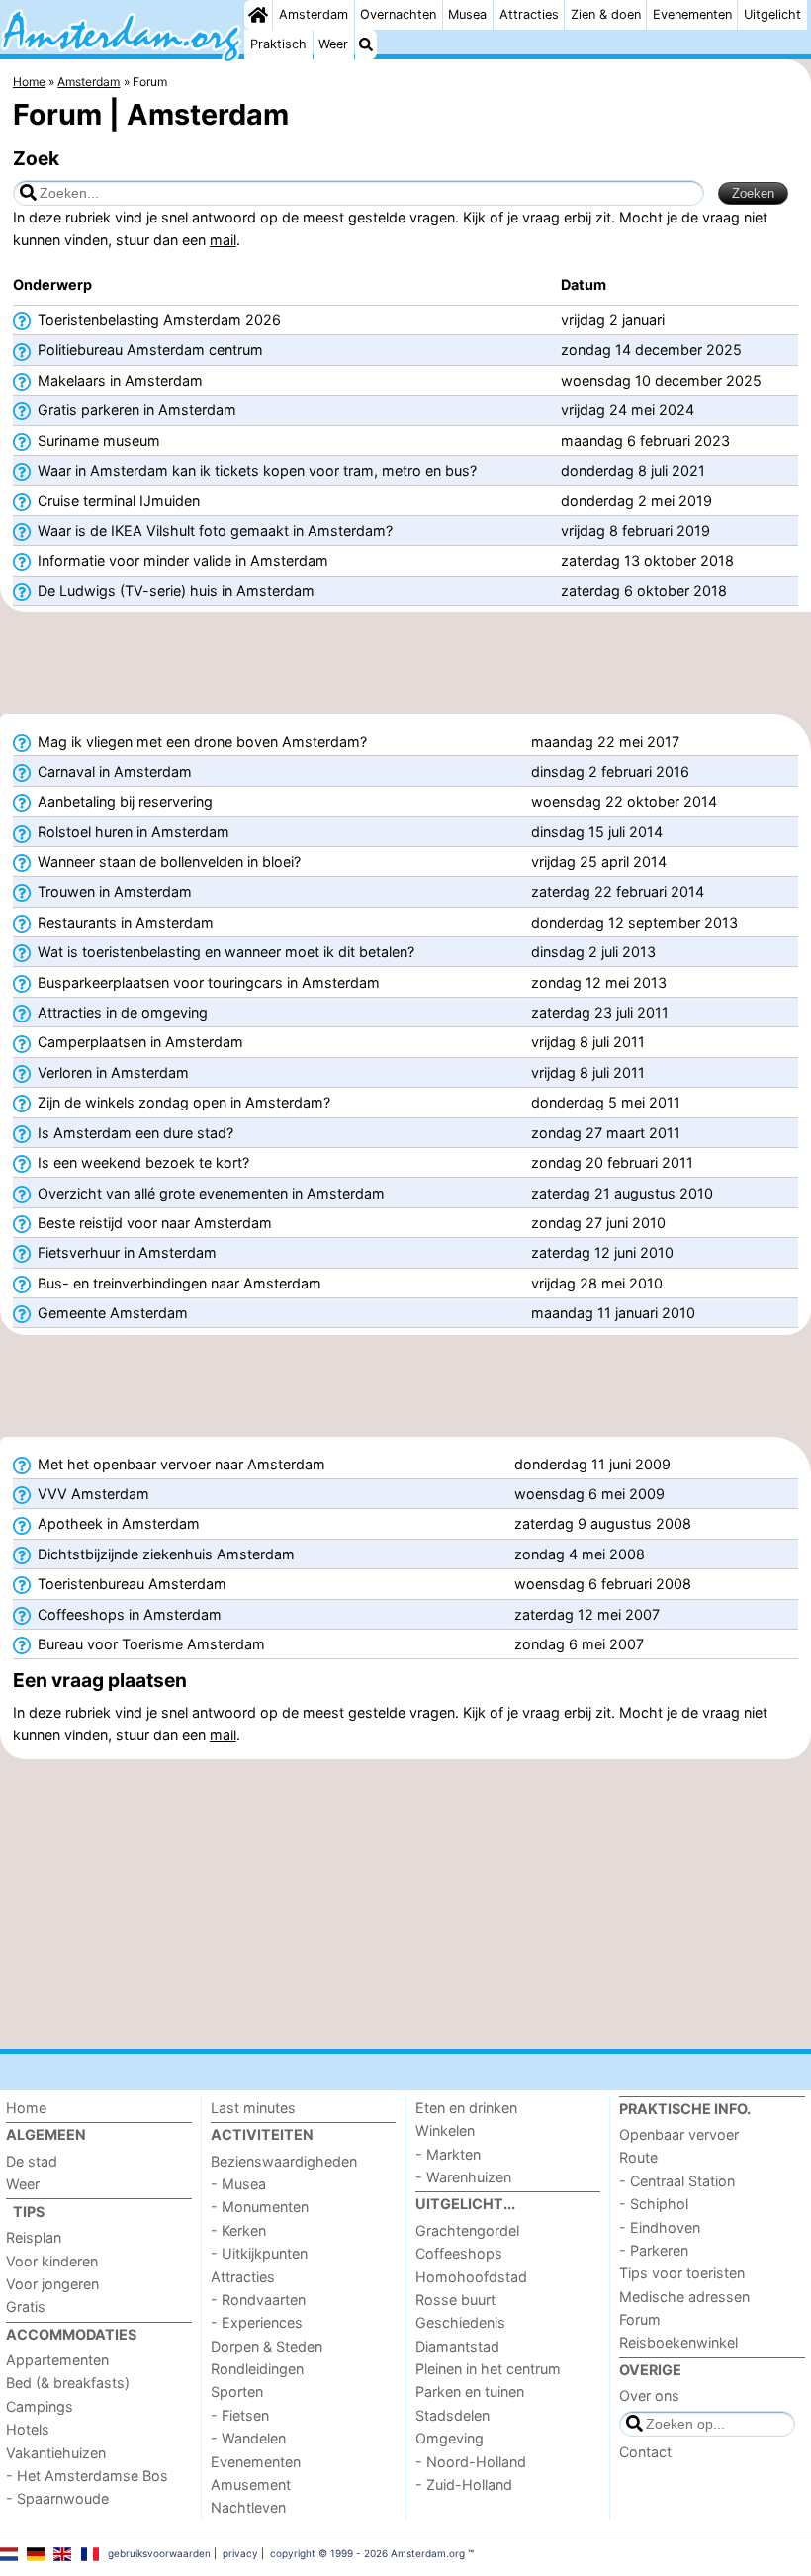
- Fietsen (240, 2415)
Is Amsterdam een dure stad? (134, 1133)
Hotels (28, 2429)
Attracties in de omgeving (121, 1012)
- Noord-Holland (471, 2462)
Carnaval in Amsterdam (113, 772)
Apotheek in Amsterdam (117, 1523)
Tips (29, 2212)
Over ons (649, 2396)
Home (26, 2108)
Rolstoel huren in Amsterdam (132, 831)
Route (638, 2157)
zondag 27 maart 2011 (606, 1133)
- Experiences (257, 2322)
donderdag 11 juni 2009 (592, 1464)
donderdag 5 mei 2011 (606, 1102)
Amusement (251, 2485)
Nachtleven (248, 2507)
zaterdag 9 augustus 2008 (603, 1523)
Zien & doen (606, 14)
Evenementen (692, 14)
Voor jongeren (52, 2284)
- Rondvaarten (258, 2300)
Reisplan (34, 2237)
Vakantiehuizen (56, 2453)
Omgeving (450, 2438)
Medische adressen (684, 2297)
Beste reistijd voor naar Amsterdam (153, 1223)
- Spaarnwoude (57, 2498)
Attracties (529, 14)
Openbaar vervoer (679, 2134)
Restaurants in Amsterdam (124, 922)
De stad (32, 2161)
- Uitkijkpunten (259, 2253)
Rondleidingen (257, 2369)
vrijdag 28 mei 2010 (597, 1283)
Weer (333, 44)
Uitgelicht (772, 14)
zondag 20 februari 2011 (612, 1162)
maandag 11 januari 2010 (613, 1313)
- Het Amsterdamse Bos (87, 2476)
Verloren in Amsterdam (111, 1072)
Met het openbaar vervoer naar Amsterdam (180, 1464)
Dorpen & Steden (267, 2346)
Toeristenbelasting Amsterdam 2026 (157, 320)
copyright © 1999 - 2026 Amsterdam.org (367, 2553)
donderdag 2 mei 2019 (636, 501)
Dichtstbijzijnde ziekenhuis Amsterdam (164, 1554)
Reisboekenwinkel (678, 2342)
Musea (467, 14)
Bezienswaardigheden (284, 2161)
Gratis (26, 2307)
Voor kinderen (52, 2261)
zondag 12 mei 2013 (599, 982)
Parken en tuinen (470, 2392)
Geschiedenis (460, 2322)
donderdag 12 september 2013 (634, 922)
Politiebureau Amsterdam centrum (148, 350)
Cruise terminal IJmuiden (117, 501)
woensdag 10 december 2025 (661, 380)
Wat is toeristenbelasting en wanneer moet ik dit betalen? (224, 952)
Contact (645, 2452)
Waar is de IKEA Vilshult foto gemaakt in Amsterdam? (213, 531)
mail (223, 240)
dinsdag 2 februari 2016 (610, 772)
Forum (640, 2319)
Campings (40, 2406)
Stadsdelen (452, 2415)
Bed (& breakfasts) (68, 2383)
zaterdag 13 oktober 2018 (647, 560)
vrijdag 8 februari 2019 (635, 531)
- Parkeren (654, 2250)
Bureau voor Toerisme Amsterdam (149, 1644)
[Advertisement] (405, 669)
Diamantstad (457, 2346)
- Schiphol (654, 2204)
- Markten (448, 2154)
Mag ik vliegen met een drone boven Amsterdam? (200, 741)
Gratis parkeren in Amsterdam (135, 410)
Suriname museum (97, 441)
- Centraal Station (677, 2181)
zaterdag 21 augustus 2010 (622, 1193)
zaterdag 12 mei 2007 (587, 1614)
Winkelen (445, 2131)
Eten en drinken (466, 2108)
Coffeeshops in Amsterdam (128, 1614)
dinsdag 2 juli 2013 (593, 952)
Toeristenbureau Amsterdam (130, 1584)
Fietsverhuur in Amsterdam (125, 1252)
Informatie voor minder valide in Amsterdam (181, 560)
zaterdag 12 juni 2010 (602, 1252)
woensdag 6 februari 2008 (603, 1584)
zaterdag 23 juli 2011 (600, 1012)
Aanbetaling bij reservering (123, 801)
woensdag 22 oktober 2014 (624, 801)
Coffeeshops (459, 2253)
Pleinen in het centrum (488, 2369)
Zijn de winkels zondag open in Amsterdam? (182, 1102)
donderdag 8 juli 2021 (633, 470)
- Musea (238, 2184)
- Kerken (238, 2230)
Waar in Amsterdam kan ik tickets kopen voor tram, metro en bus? (255, 470)
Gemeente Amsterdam (111, 1313)
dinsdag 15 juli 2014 (597, 831)
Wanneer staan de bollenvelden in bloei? (167, 862)
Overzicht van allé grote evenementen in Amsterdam (209, 1193)
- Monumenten (260, 2207)
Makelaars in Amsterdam (118, 380)
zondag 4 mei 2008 (580, 1554)
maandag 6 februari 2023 (645, 441)
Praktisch (278, 44)
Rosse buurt (455, 2300)
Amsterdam (314, 14)
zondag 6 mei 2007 (579, 1644)
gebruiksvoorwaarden (159, 2553)
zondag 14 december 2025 (651, 350)
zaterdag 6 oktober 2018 (644, 591)
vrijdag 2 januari (613, 320)
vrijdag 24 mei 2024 (628, 410)
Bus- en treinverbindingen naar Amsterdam (178, 1283)
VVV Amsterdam (91, 1494)
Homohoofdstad (471, 2277)
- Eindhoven (660, 2227)
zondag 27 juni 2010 (598, 1223)
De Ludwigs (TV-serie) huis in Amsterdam (174, 591)
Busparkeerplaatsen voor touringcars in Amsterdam (207, 982)
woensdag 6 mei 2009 (589, 1494)
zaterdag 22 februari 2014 (618, 891)
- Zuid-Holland (464, 2485)
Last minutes (253, 2108)
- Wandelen (248, 2438)
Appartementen (57, 2360)
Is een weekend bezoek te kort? (141, 1162)
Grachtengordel (467, 2230)
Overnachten (398, 14)
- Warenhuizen (463, 2177)
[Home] (258, 15)
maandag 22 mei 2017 (605, 741)
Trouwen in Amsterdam (113, 891)
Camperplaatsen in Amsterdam (138, 1042)
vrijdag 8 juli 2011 (588, 1042)
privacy (240, 2553)
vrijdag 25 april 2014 (599, 862)
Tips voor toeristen (682, 2273)
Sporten (237, 2392)
